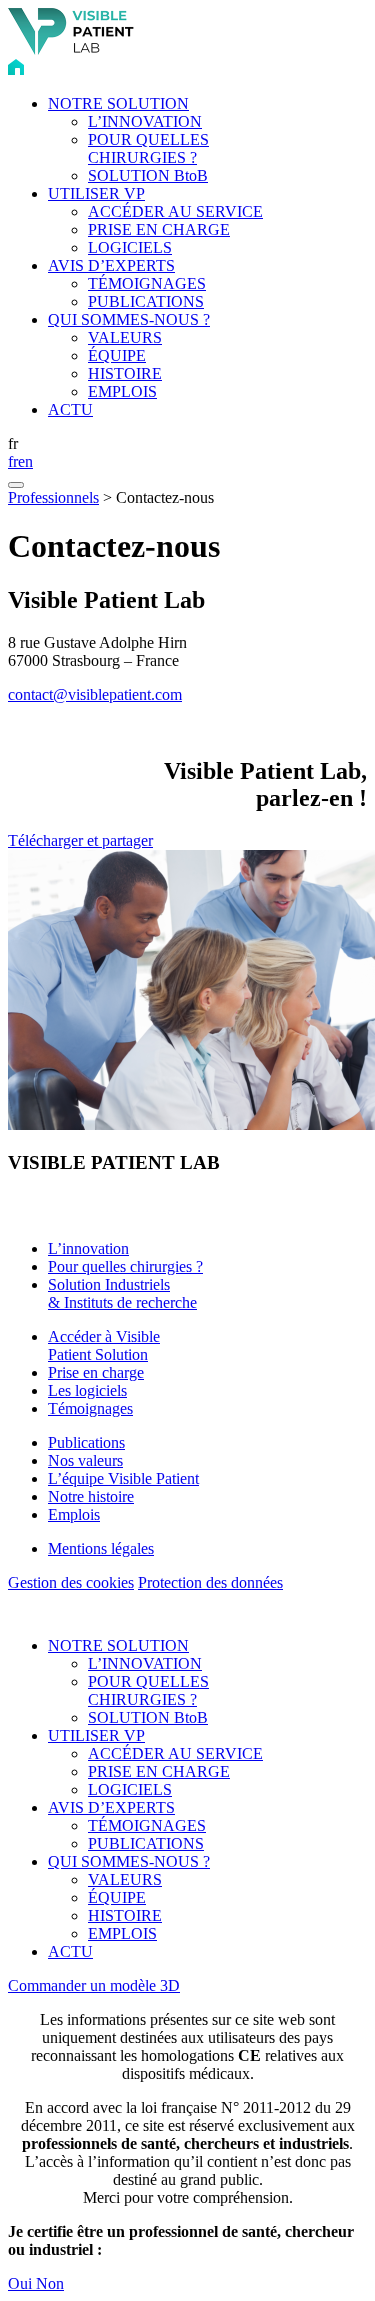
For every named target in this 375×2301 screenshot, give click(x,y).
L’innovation (88, 1248)
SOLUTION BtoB (148, 175)
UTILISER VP (96, 193)
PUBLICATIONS (146, 301)
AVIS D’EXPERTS (111, 265)
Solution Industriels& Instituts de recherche (122, 1293)
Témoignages (90, 1408)
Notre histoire (91, 1496)
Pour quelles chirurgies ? (125, 1266)
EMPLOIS (122, 391)
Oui (22, 2283)
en (25, 461)
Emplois (74, 1514)
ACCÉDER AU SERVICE (175, 211)
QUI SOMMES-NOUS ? (129, 319)
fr (13, 461)
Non (50, 2283)
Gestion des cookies (71, 1582)
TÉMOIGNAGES (147, 283)
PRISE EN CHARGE (159, 229)
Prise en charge (96, 1372)
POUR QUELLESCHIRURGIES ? (148, 148)
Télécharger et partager (80, 840)
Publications (86, 1442)
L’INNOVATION (145, 121)
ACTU (70, 409)
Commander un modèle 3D (94, 1985)
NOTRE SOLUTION (118, 103)
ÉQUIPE (117, 355)
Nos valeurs (85, 1460)
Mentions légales (101, 1548)
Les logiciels (87, 1390)
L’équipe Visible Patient (123, 1478)
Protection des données (210, 1582)
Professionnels (53, 497)
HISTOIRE (125, 373)
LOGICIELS (130, 247)
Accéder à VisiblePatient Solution (104, 1345)
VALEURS (125, 337)
